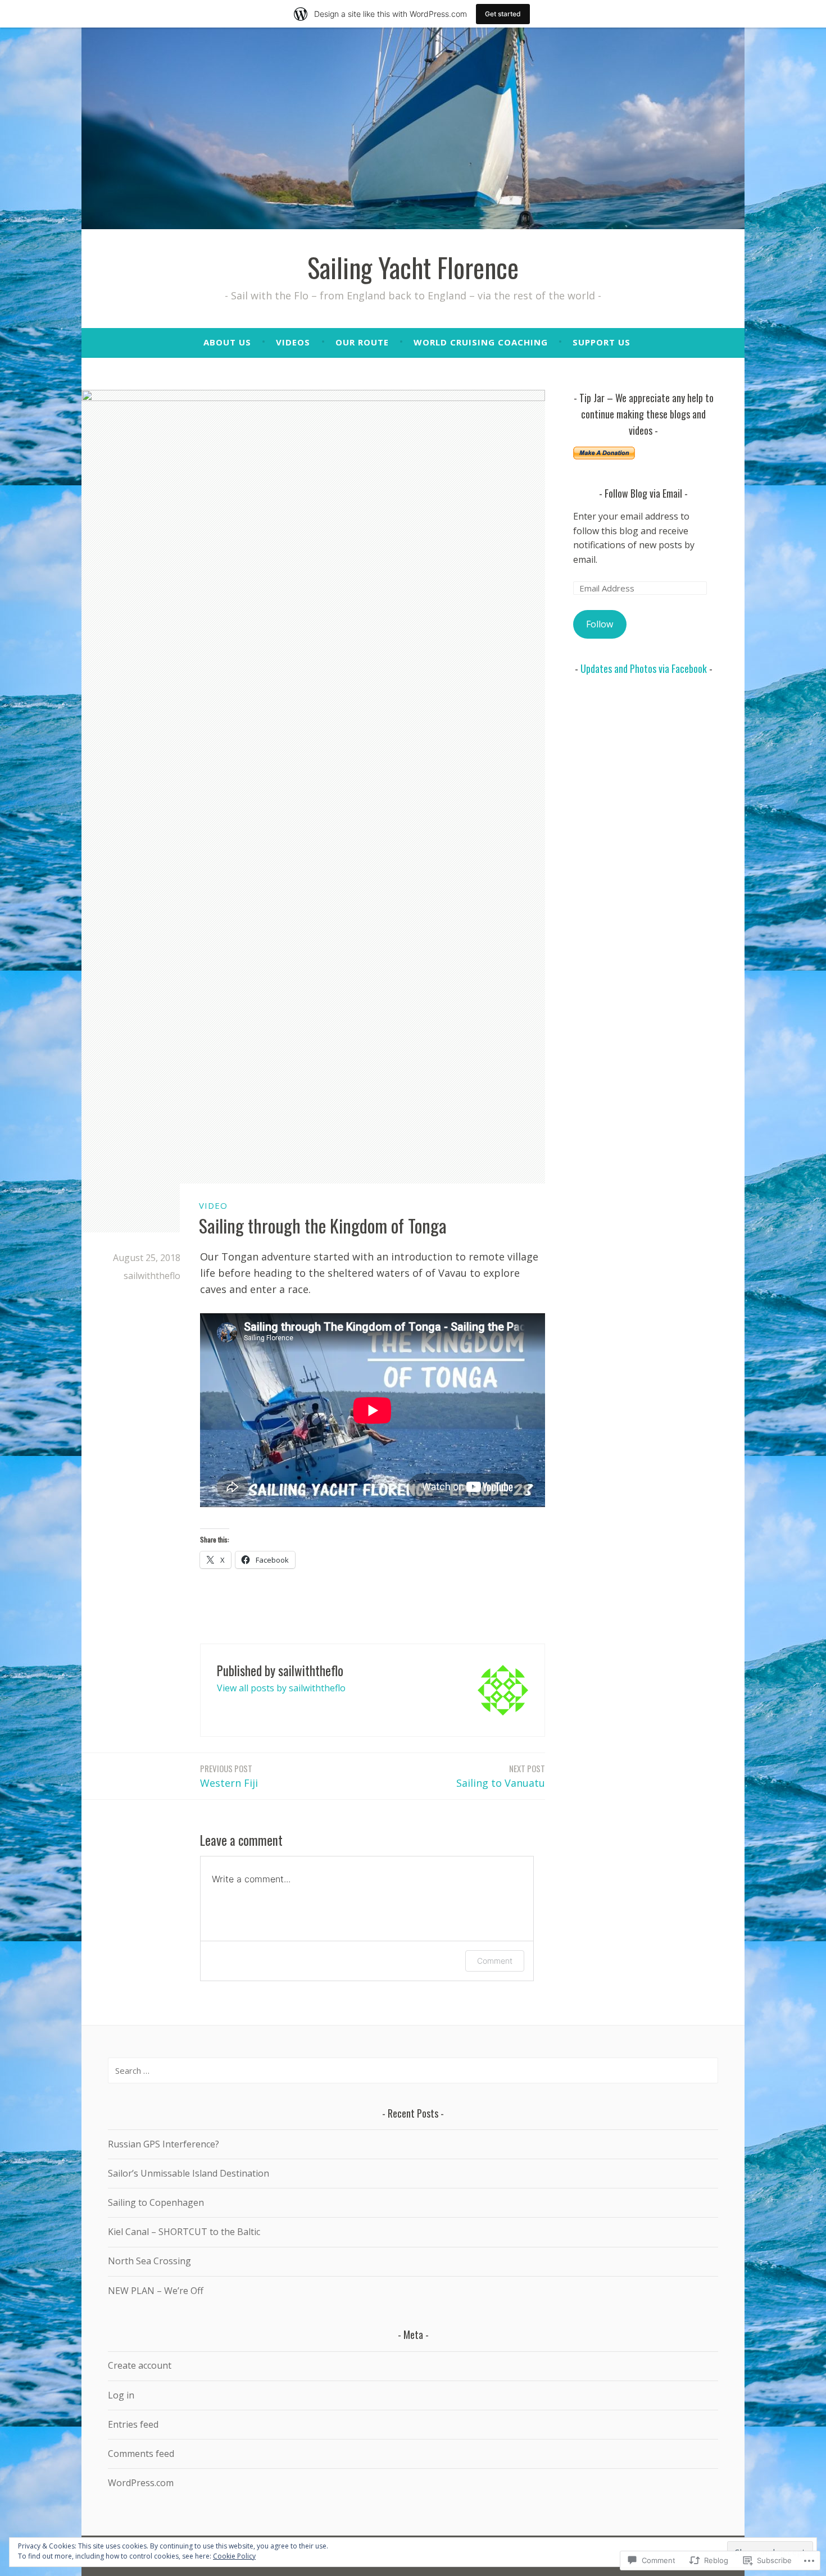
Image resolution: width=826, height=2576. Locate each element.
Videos (293, 342)
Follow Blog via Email (643, 493)
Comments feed (141, 2454)
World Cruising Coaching (481, 342)
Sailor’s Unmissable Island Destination (189, 2173)
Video (213, 1205)
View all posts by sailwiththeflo (281, 1688)
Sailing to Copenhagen (156, 2202)
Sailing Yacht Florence (413, 267)
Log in (121, 2395)
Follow (600, 624)
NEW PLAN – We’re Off (156, 2291)
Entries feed (133, 2424)
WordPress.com (141, 2483)
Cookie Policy (234, 2556)
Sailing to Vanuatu (501, 1776)
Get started (503, 14)
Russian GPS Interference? (164, 2144)
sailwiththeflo (152, 1276)
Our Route (362, 342)
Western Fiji (229, 1776)
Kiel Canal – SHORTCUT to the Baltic (184, 2232)
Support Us (602, 342)
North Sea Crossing (149, 2261)
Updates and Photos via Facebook (644, 668)
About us (227, 342)
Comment (495, 1961)
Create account (140, 2365)
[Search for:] (413, 2070)
